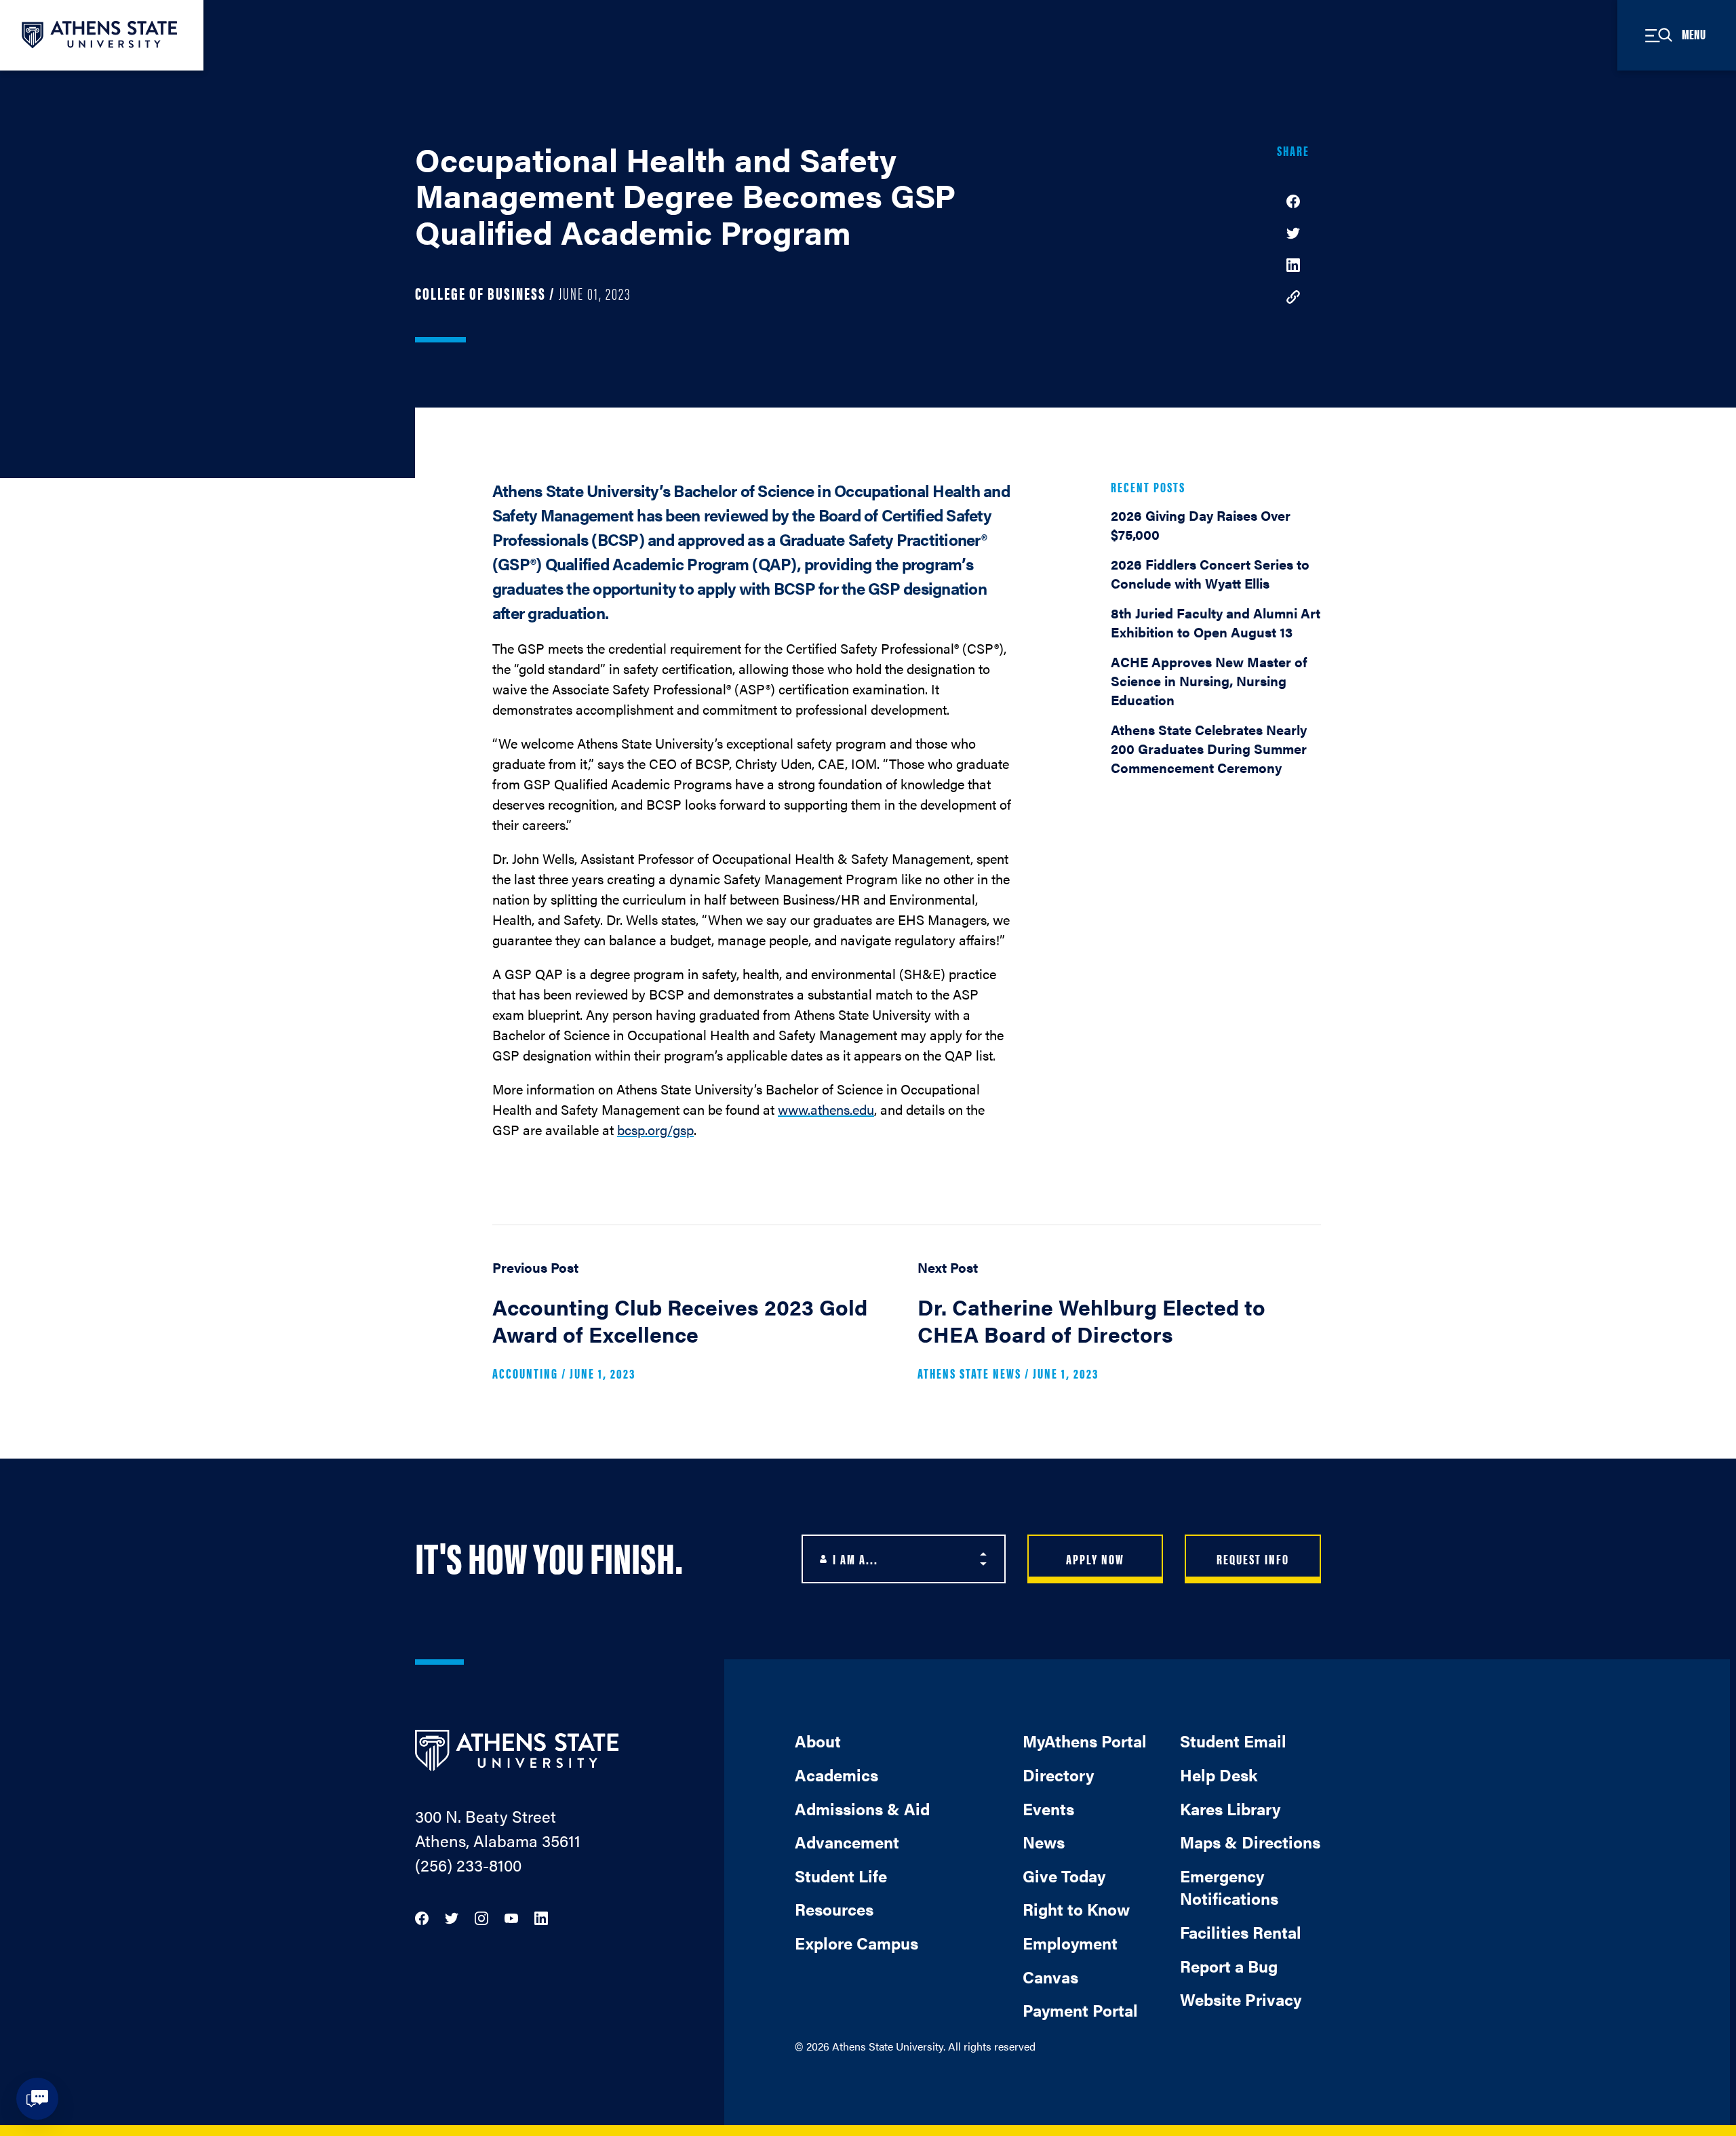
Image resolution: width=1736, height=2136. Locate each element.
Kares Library (1230, 1808)
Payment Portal (1080, 2010)
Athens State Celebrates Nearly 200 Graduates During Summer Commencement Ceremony (1209, 748)
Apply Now (1095, 1559)
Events (1048, 1808)
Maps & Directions (1250, 1842)
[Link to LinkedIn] (541, 1917)
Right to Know (1076, 1909)
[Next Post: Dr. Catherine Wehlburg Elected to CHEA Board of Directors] (1119, 1326)
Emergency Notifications (1229, 1887)
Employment (1070, 1943)
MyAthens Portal (1085, 1741)
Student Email (1233, 1741)
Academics (836, 1775)
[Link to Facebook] (422, 1917)
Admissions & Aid (862, 1808)
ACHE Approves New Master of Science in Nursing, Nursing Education (1209, 680)
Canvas (1050, 1977)
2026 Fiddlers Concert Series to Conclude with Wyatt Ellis (1210, 573)
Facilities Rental (1241, 1932)
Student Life (841, 1876)
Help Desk (1219, 1775)
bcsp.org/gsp (655, 1129)
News (1044, 1842)
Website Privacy (1241, 1999)
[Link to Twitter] (452, 1917)
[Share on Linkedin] (1293, 263)
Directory (1058, 1775)
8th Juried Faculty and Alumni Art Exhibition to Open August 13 (1216, 622)
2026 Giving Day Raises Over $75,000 (1201, 525)
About (818, 1741)
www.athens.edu (826, 1109)
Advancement (847, 1842)
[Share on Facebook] (1293, 200)
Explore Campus (856, 1943)
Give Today (1064, 1876)
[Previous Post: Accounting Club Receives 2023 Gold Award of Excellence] (694, 1326)
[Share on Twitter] (1293, 232)
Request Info (1253, 1559)
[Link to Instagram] (481, 1917)
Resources (834, 1909)
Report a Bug (1229, 1966)
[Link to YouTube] (511, 1917)
